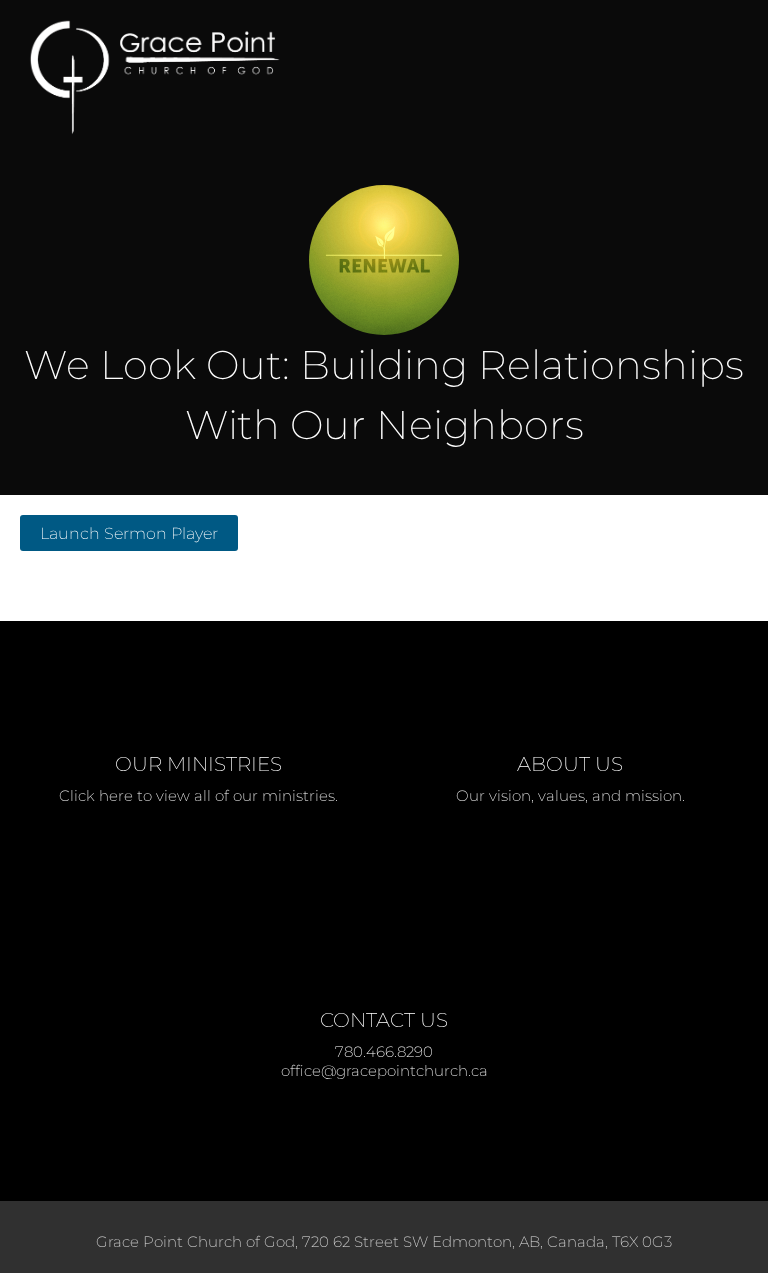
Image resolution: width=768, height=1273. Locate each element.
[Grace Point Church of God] (329, 77)
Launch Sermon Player (129, 533)
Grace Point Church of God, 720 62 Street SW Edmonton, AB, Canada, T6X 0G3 (384, 1241)
